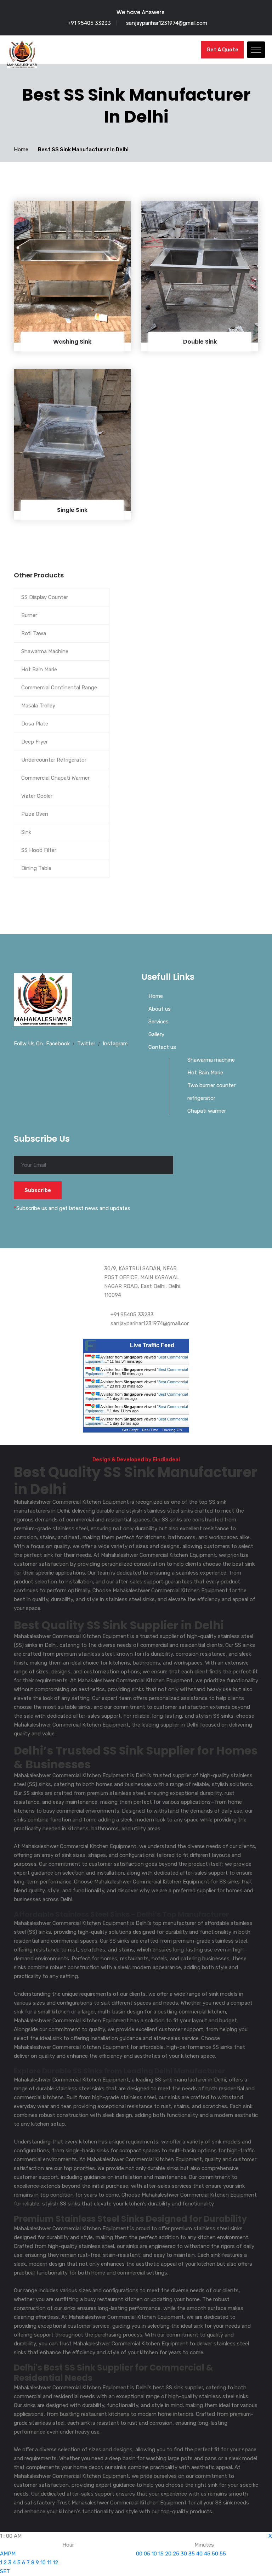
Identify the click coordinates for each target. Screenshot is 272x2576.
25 (176, 2554)
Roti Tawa (34, 633)
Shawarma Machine (45, 651)
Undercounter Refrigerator (54, 760)
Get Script (130, 1430)
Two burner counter (211, 1085)
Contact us (162, 1047)
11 (49, 2563)
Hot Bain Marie (39, 670)
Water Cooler (37, 796)
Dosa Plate (35, 724)
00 (139, 2554)
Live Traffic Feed (152, 1345)
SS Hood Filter (39, 850)
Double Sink (200, 342)
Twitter (86, 1044)
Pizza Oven (35, 814)
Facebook (58, 1044)
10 (43, 2563)
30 (184, 2554)
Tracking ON (172, 1430)
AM (4, 2554)
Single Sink (72, 510)
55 (223, 2554)
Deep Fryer (35, 742)
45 (207, 2554)
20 (168, 2554)
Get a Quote (222, 50)
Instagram (115, 1044)
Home (21, 149)
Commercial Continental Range (59, 688)
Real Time (150, 1430)
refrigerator (201, 1098)
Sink (26, 832)
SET (5, 2571)
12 (55, 2563)
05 (147, 2554)
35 (192, 2554)
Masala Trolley (38, 706)
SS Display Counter (45, 597)
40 (199, 2554)
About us (160, 1009)
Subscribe (38, 1190)
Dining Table (36, 868)
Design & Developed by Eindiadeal (136, 1459)
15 (161, 2554)
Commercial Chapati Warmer (55, 778)
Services (158, 1022)
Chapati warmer (207, 1111)
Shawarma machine (211, 1060)
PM (12, 2554)
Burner (29, 615)
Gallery (156, 1034)
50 (215, 2554)
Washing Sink (72, 342)
